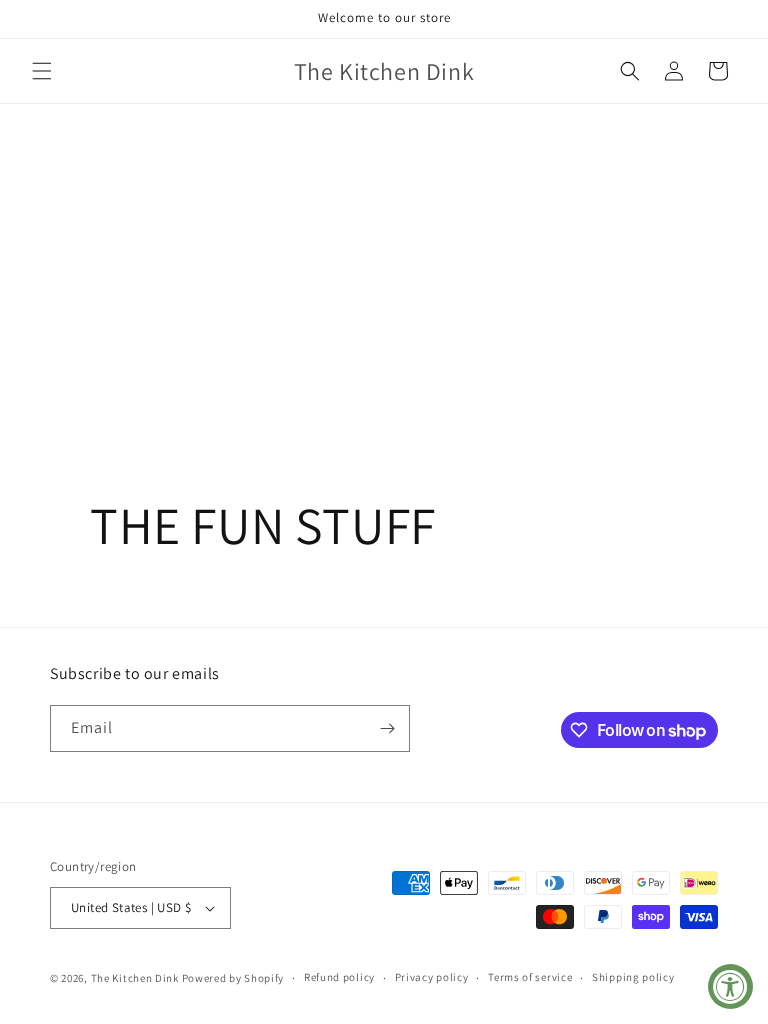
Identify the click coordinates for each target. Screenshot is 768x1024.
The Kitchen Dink (135, 978)
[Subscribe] (387, 728)
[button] (42, 71)
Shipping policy (633, 977)
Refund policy (339, 977)
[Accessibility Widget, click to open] (730, 986)
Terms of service (530, 977)
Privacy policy (432, 977)
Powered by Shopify (233, 978)
